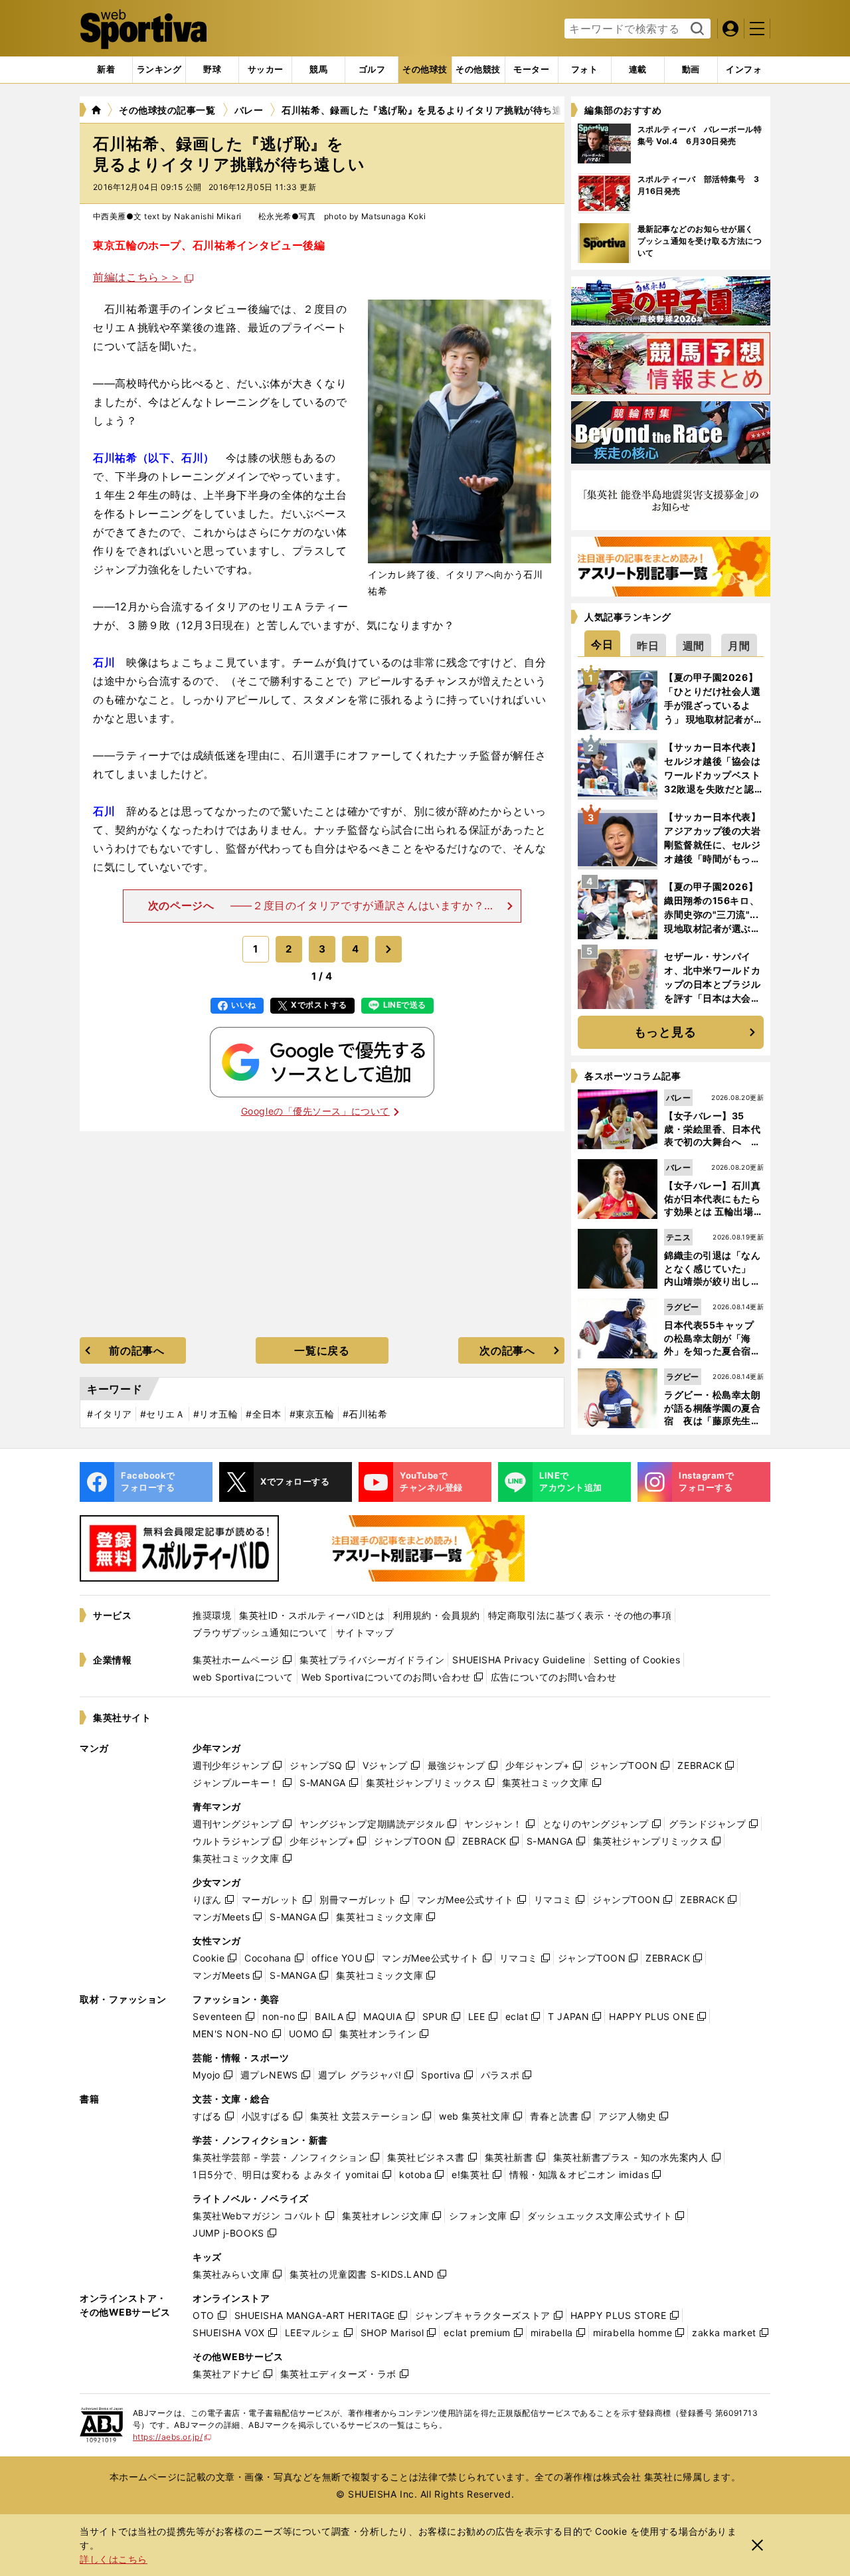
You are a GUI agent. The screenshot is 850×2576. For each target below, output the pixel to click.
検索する (696, 29)
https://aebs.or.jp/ (172, 2437)
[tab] (212, 70)
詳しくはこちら (114, 2559)
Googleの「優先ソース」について (315, 1111)
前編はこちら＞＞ (137, 277)
